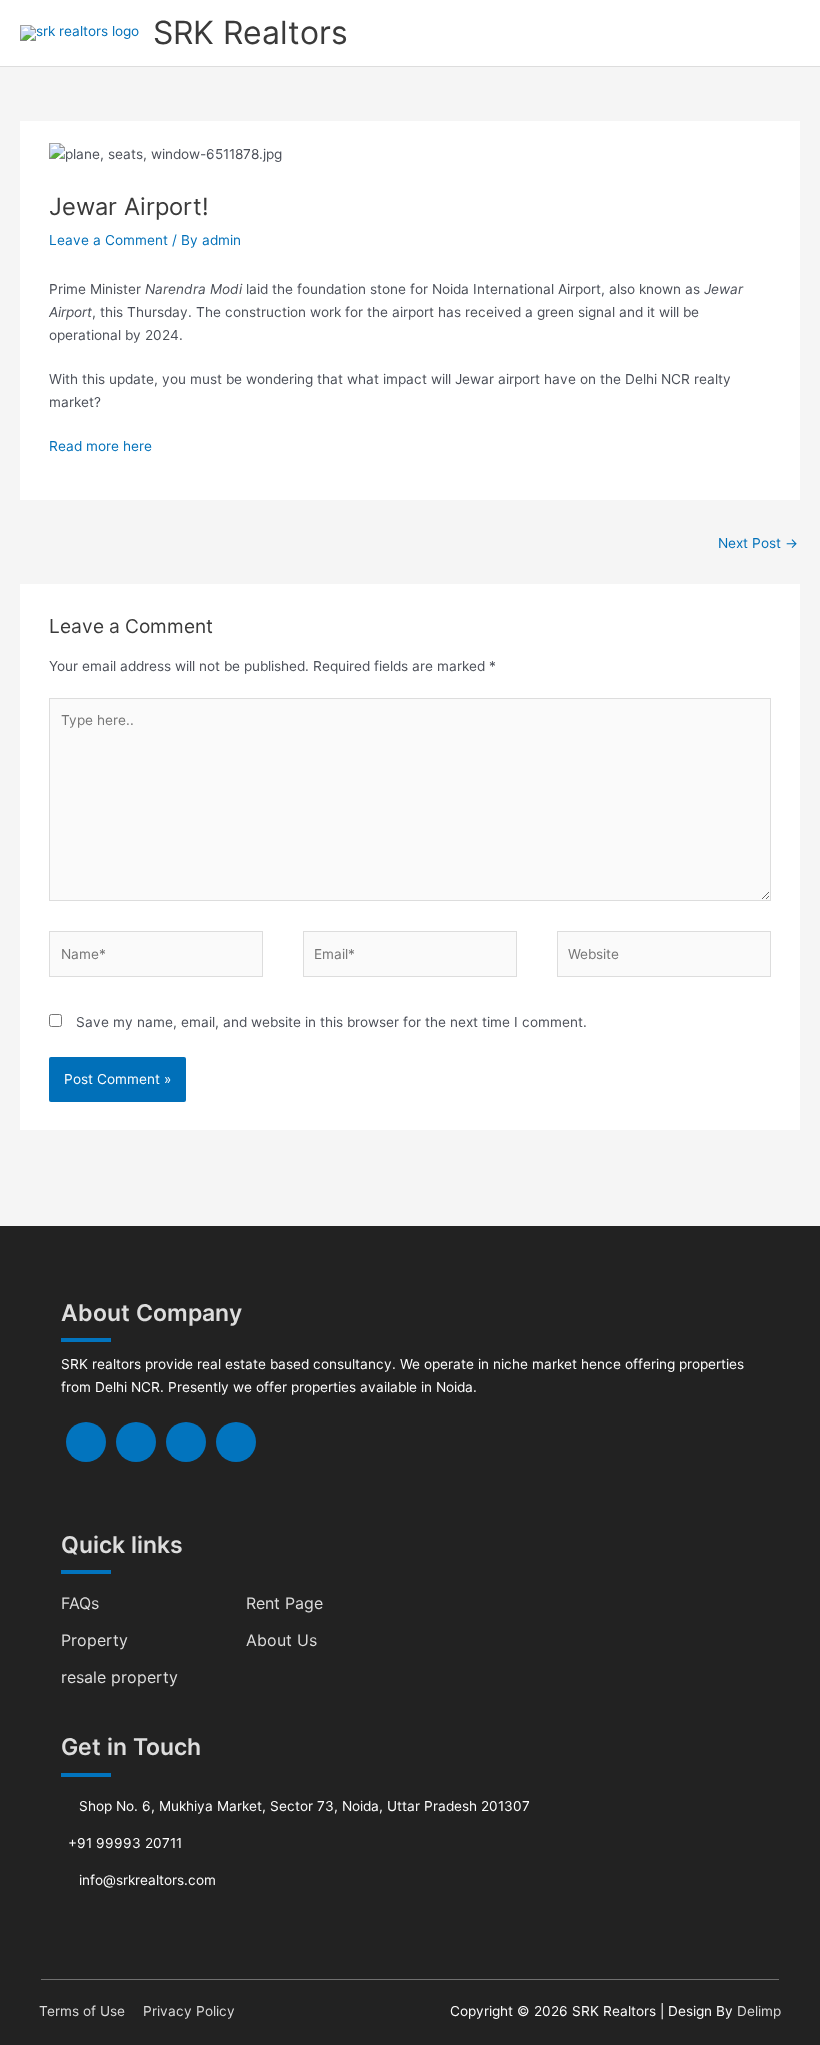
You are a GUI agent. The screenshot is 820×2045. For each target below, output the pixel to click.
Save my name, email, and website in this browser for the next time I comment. (331, 1022)
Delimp (759, 2011)
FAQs (80, 1603)
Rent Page (284, 1603)
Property (94, 1640)
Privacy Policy (189, 2011)
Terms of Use (82, 2011)
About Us (281, 1640)
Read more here (100, 446)
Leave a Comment (108, 240)
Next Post (758, 543)
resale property (119, 1677)
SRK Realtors (250, 32)
